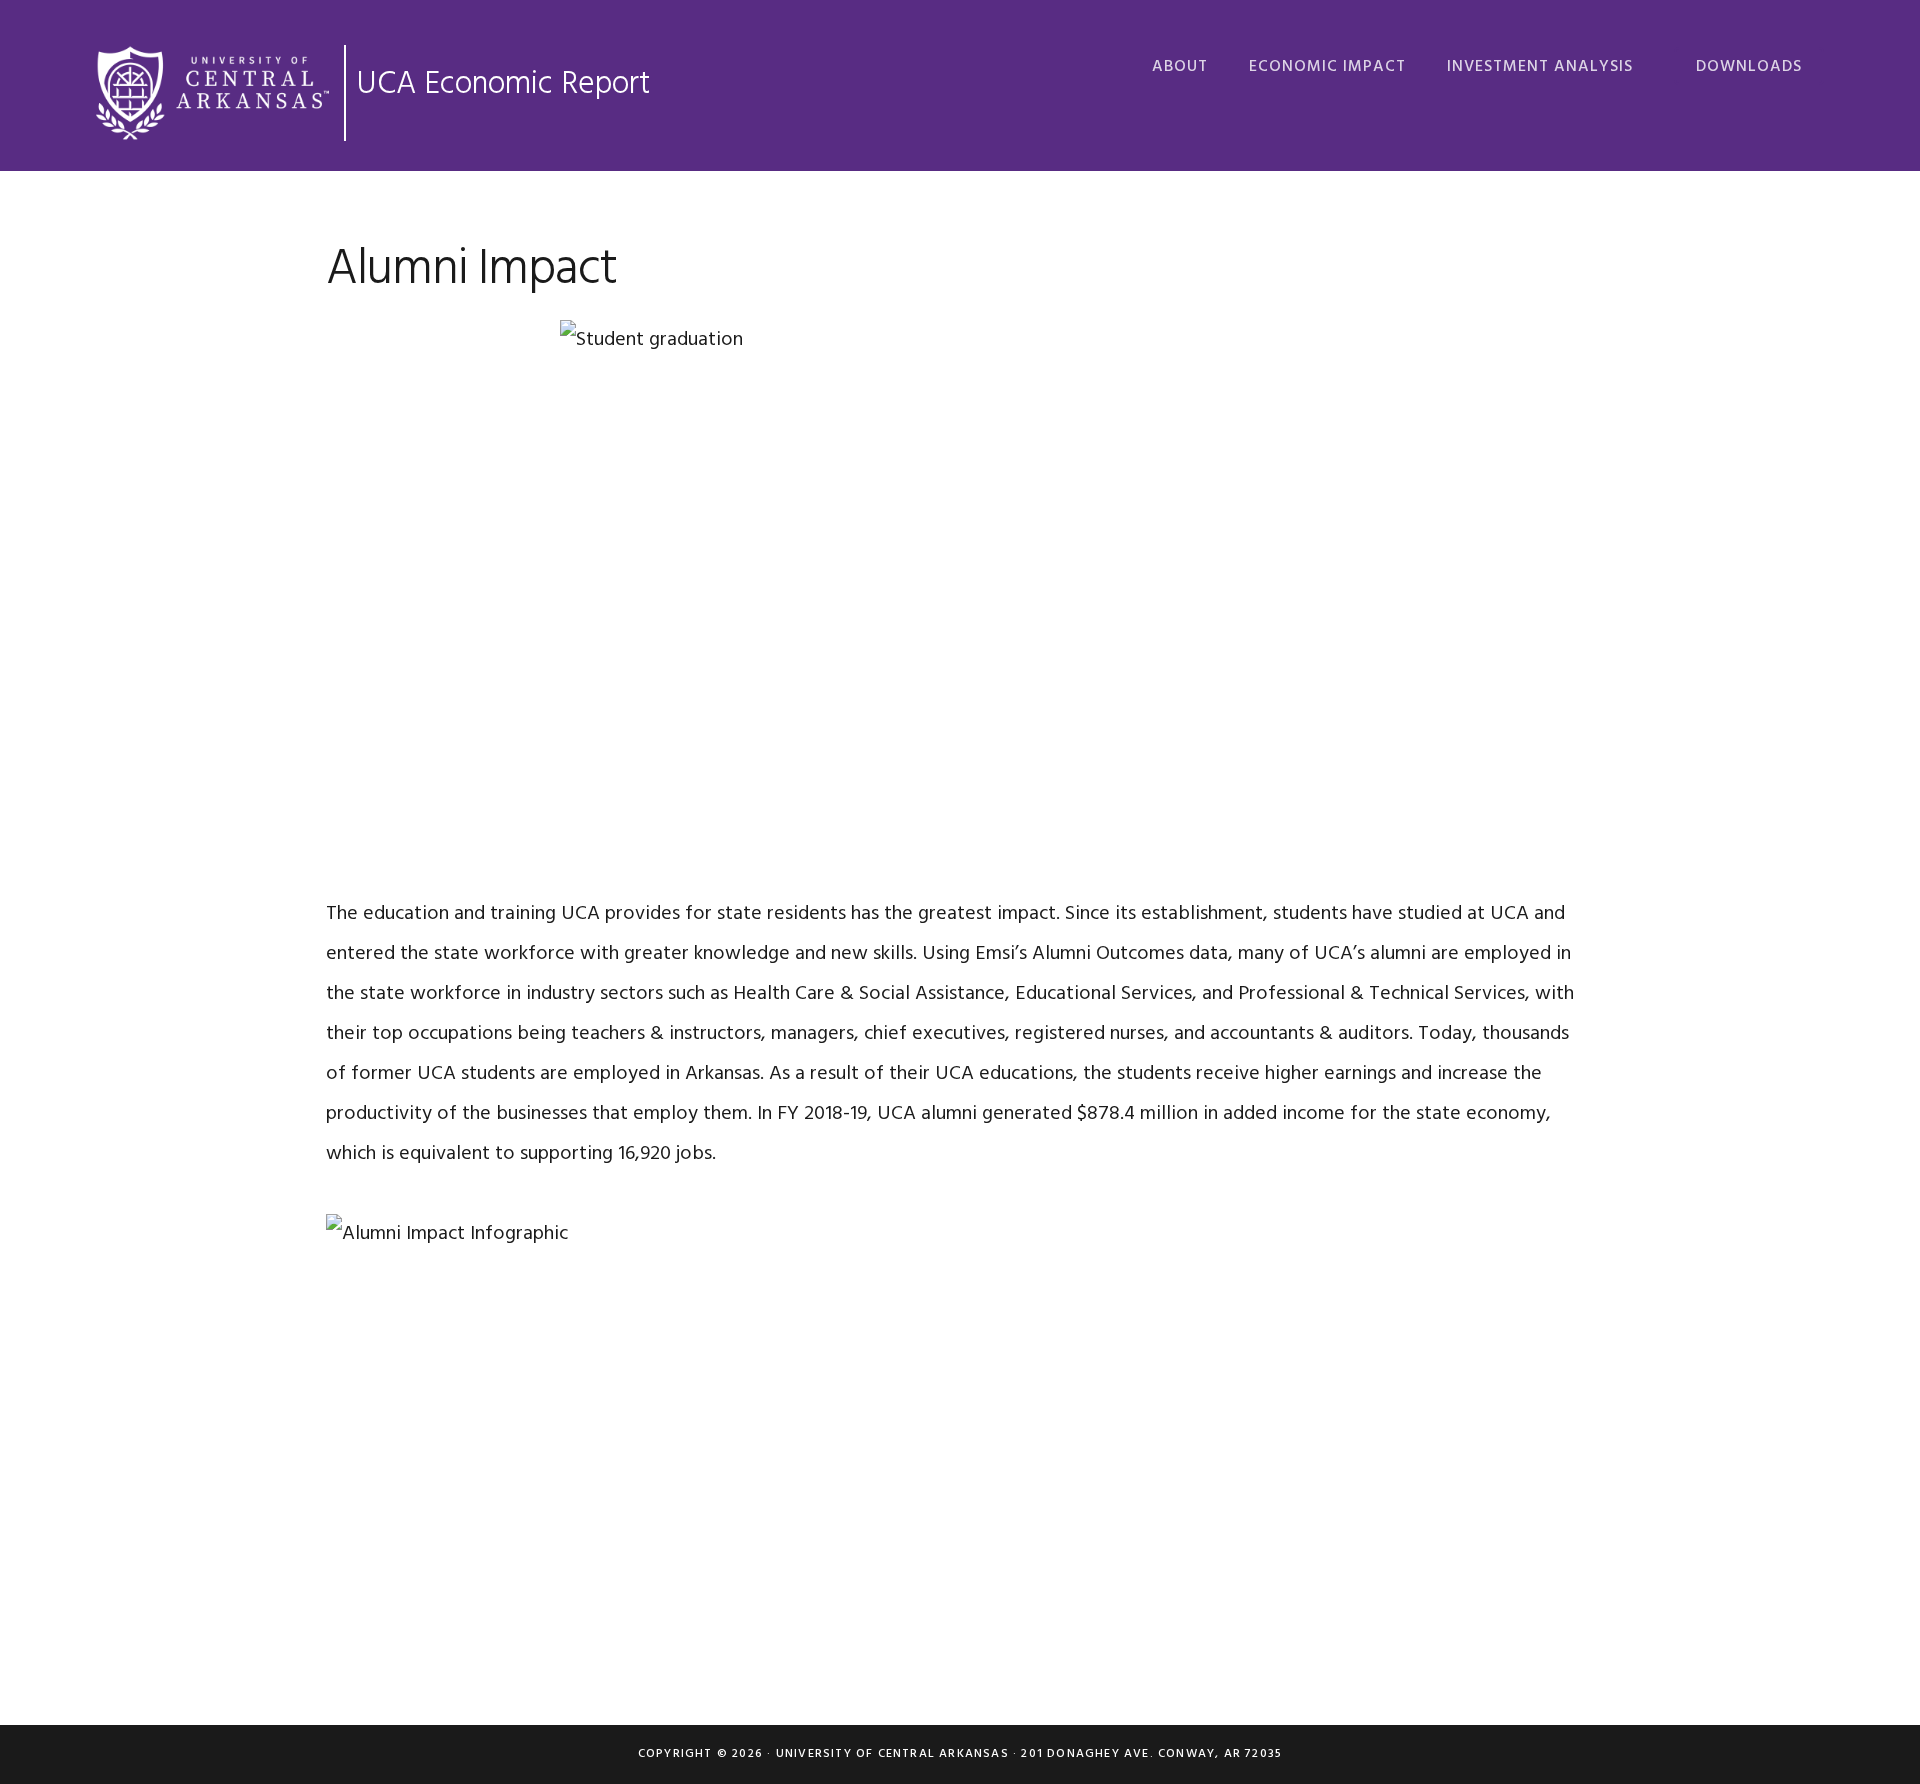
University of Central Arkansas (892, 1754)
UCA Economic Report (503, 84)
